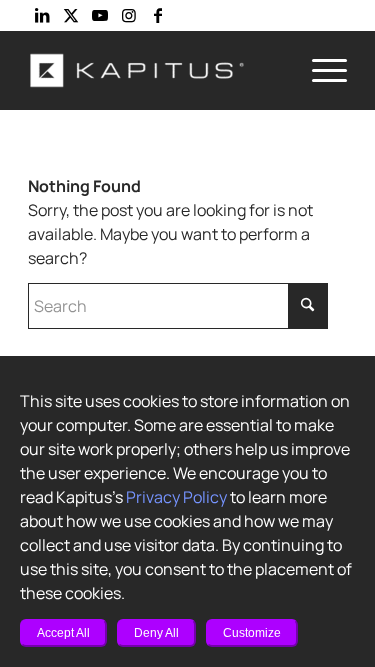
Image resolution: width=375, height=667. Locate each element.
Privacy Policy (176, 497)
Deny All (156, 633)
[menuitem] (319, 70)
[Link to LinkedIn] (42, 15)
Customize (252, 633)
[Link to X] (71, 15)
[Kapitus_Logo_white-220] (155, 70)
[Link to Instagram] (129, 15)
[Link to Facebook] (158, 15)
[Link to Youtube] (100, 15)
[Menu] (319, 70)
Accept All (63, 633)
